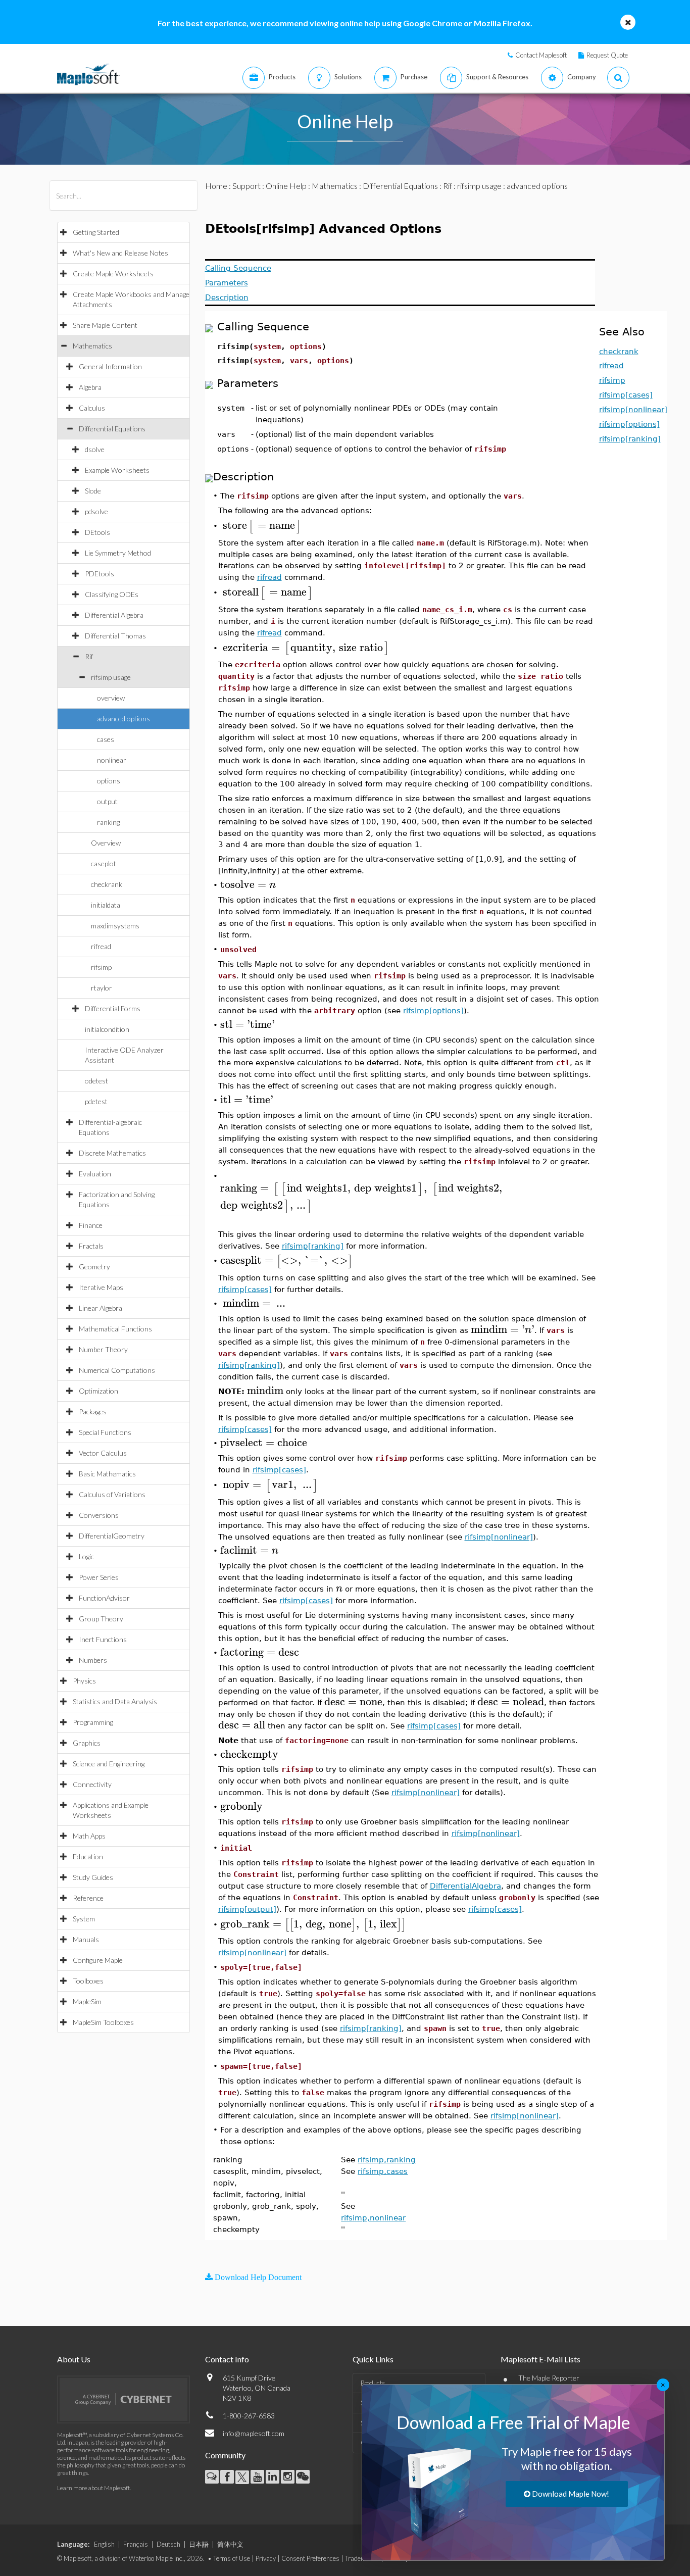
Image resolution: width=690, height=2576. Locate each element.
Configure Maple (98, 1960)
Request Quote (607, 55)
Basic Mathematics (107, 1474)
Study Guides (93, 1877)
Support (247, 186)
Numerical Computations (117, 1370)
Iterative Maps (101, 1287)
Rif (89, 656)
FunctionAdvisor (104, 1598)
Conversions (99, 1515)
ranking (108, 822)
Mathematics (92, 346)
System (84, 1919)
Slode (93, 491)
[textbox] (262, 526)
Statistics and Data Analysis (115, 1701)
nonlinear (112, 760)
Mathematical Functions (115, 1329)
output (107, 801)
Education (88, 1856)
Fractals (91, 1246)
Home (216, 186)
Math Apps (89, 1836)
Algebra (90, 387)
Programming (93, 1722)
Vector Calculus (103, 1453)
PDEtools (100, 574)
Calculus (92, 408)
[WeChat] (303, 2477)
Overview (106, 843)
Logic (86, 1556)
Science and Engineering (109, 1764)
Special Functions (105, 1432)
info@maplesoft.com (254, 2433)
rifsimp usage (111, 677)
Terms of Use (232, 2558)
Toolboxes (88, 1981)
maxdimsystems (115, 926)
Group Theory (101, 1619)
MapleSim (87, 2001)
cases (106, 739)
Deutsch (168, 2544)
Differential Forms (113, 1008)
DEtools (97, 532)
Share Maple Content (105, 325)
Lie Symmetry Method (118, 553)
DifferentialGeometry (112, 1536)
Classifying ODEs (112, 594)
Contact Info (227, 2359)
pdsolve (96, 511)
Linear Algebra (101, 1308)
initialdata (106, 905)
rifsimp (101, 967)
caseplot (104, 863)
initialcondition (107, 1029)
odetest (96, 1081)
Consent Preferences (310, 2558)
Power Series (99, 1577)
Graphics (87, 1743)
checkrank (107, 884)
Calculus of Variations (112, 1494)
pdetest (96, 1101)
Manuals (86, 1939)
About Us (74, 2359)
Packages (93, 1411)
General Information (110, 366)
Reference (88, 1898)
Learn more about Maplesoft (93, 2488)
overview (111, 698)
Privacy (266, 2558)
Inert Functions (103, 1639)
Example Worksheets (117, 470)
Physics (84, 1681)
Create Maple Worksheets (113, 274)
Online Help (286, 186)
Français (136, 2544)
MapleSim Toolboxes (103, 2022)
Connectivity (92, 1784)
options (109, 781)
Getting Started (96, 232)
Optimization (98, 1391)
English (104, 2544)
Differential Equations (112, 429)
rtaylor (102, 988)
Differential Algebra (114, 615)
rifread (101, 946)
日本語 (199, 2544)
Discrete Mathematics (112, 1153)
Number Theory (103, 1349)
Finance (91, 1225)
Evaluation (95, 1174)
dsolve (95, 449)
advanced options (124, 719)
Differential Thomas (115, 636)
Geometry (94, 1267)
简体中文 (230, 2544)
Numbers (93, 1660)
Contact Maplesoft (541, 55)
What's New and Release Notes (120, 253)
